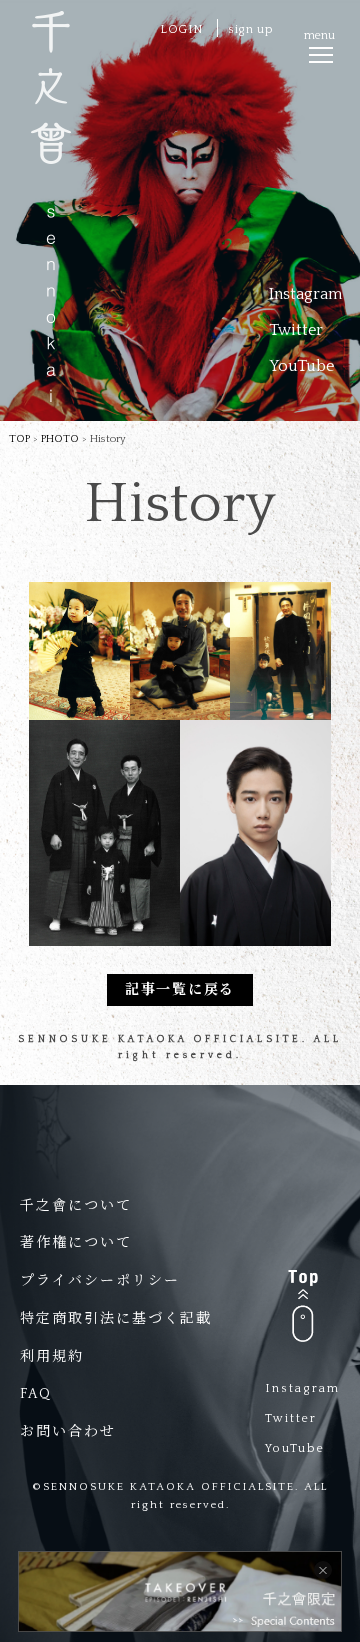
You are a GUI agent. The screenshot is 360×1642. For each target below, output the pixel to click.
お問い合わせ (68, 1432)
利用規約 (52, 1357)
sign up (250, 29)
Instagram (305, 294)
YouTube (301, 366)
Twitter (296, 330)
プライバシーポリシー (100, 1281)
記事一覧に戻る (180, 990)
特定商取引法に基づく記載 (116, 1319)
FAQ (36, 1394)
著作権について (76, 1243)
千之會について (76, 1206)
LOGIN (181, 29)
